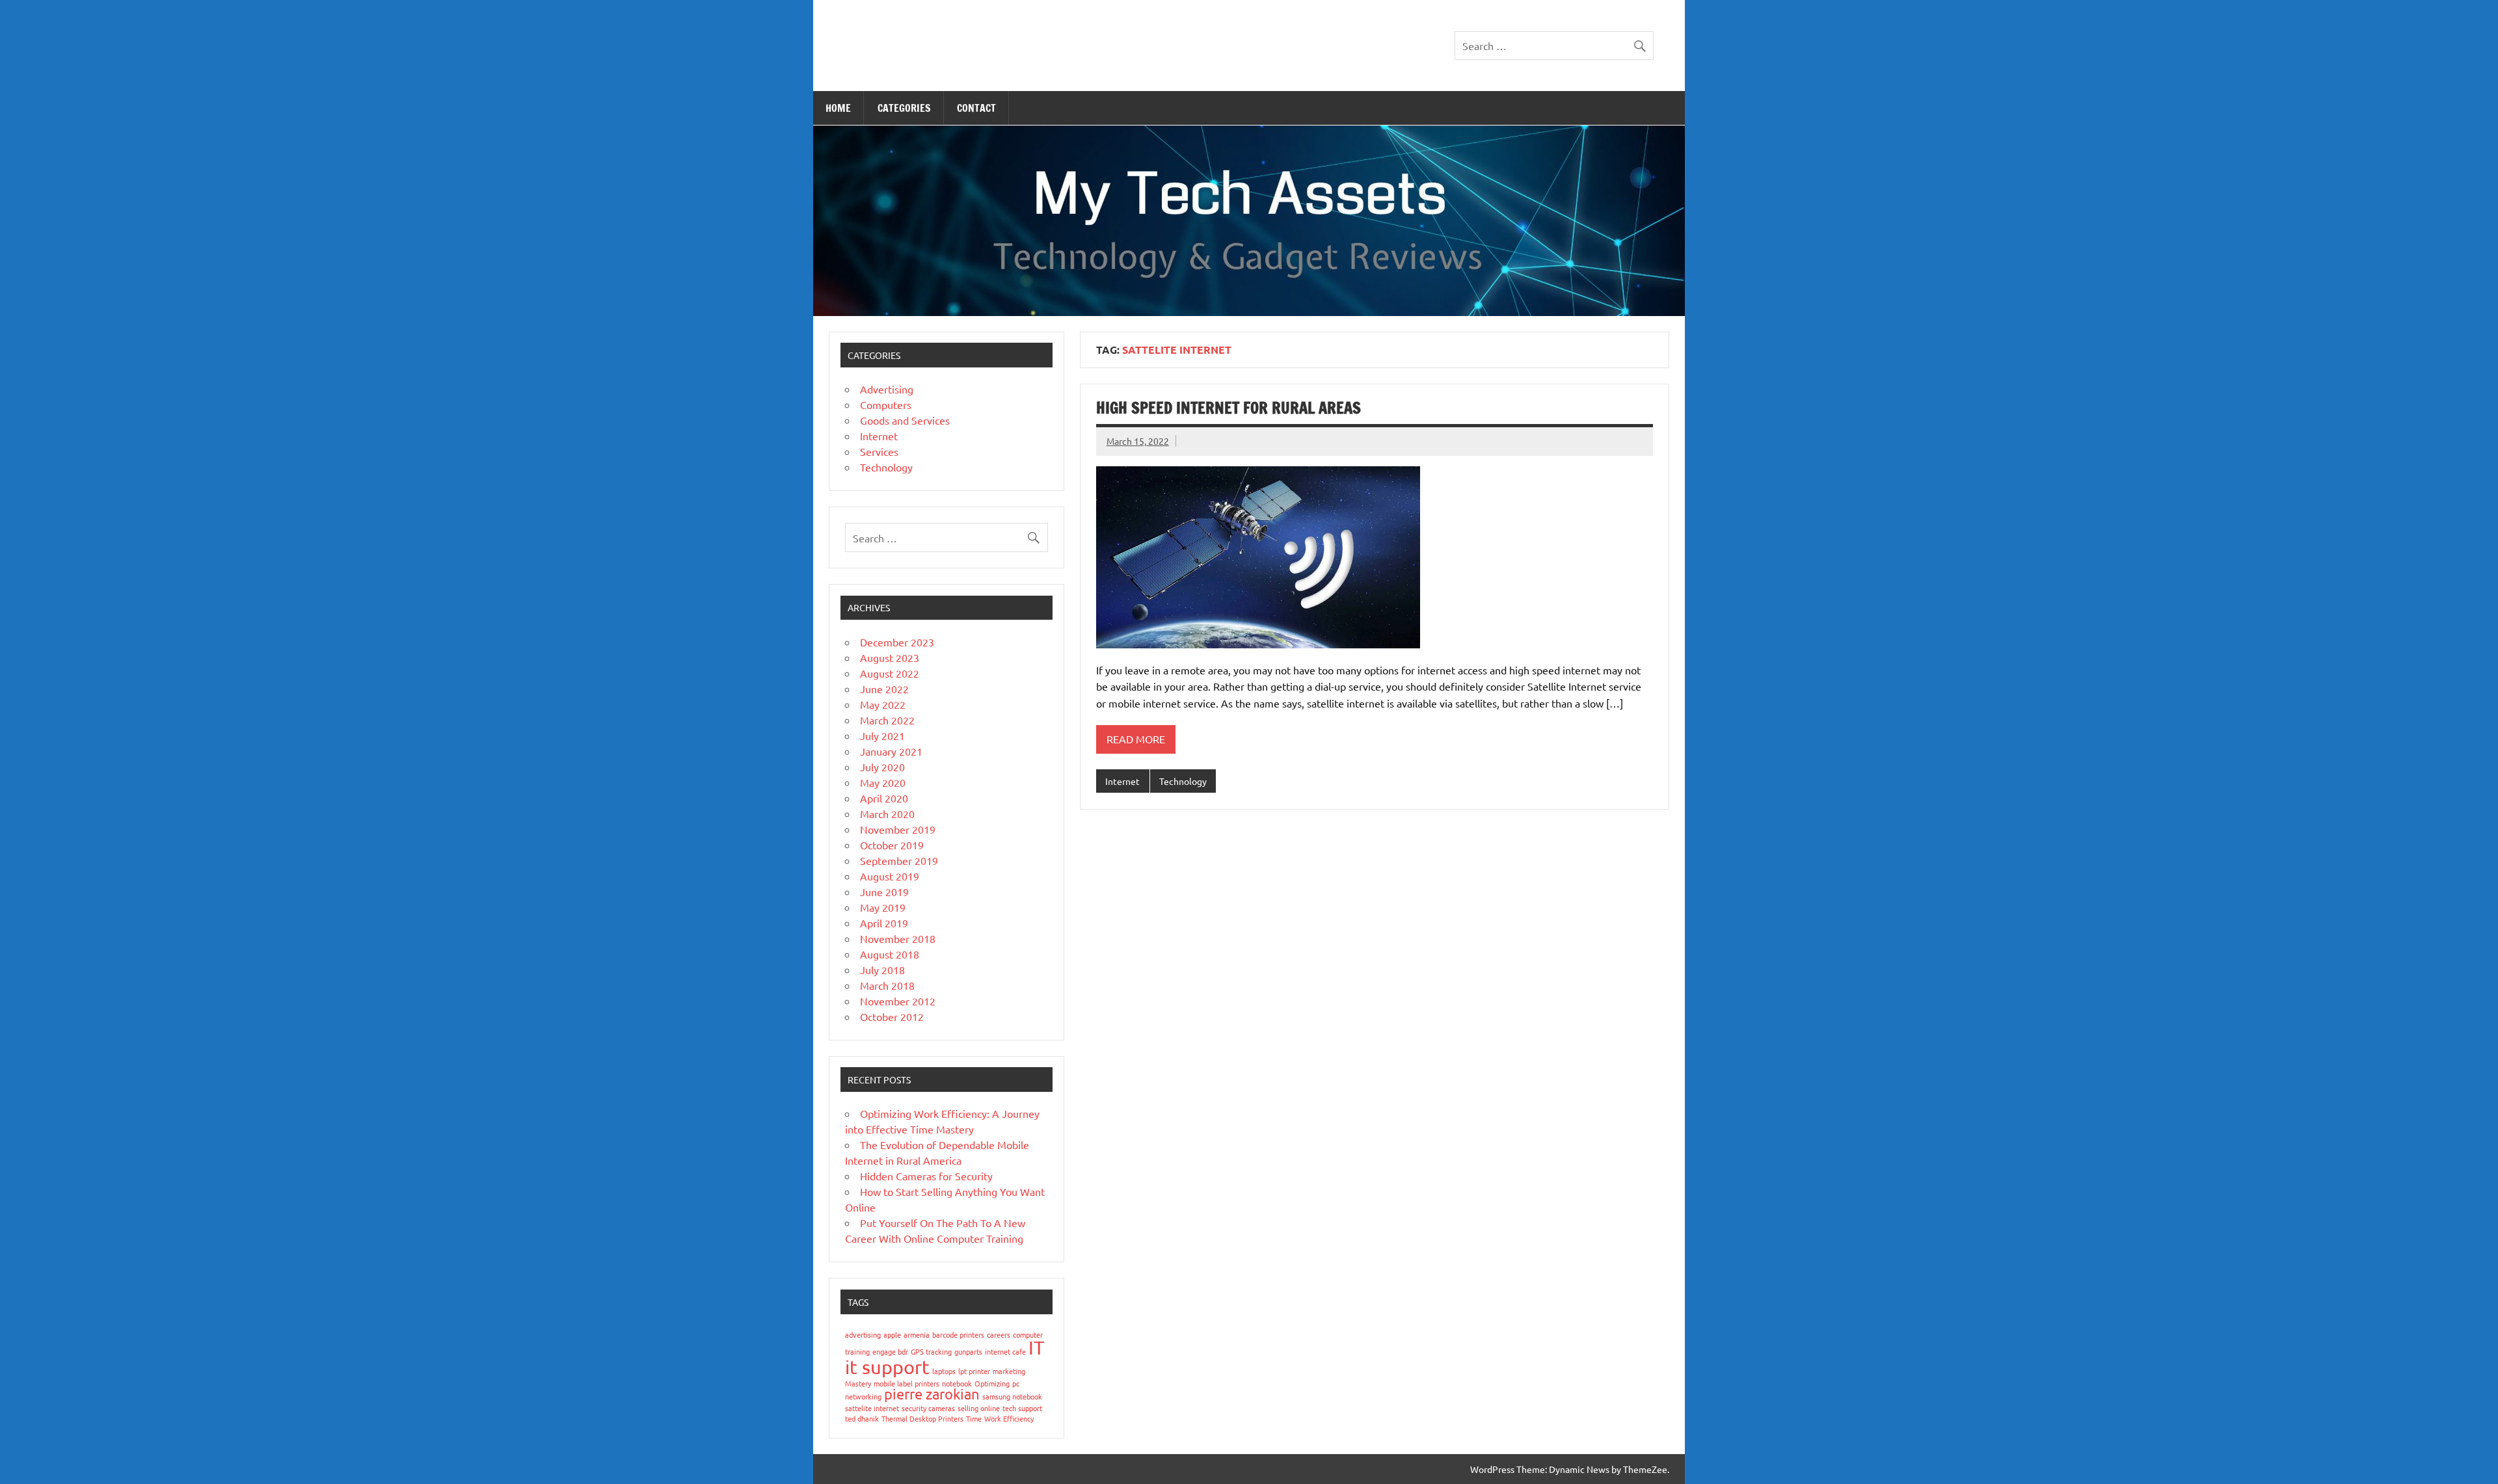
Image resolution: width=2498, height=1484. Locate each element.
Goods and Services (905, 420)
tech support (1022, 1408)
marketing (1009, 1371)
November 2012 (898, 1001)
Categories (904, 108)
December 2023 (897, 642)
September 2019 (899, 860)
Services (879, 451)
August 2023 (890, 657)
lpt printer (974, 1371)
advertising (863, 1334)
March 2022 (887, 720)
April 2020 (884, 798)
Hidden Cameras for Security (926, 1176)
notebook (957, 1383)
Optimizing (992, 1383)
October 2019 (892, 845)
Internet (1122, 781)
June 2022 (884, 689)
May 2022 (883, 704)
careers (999, 1334)
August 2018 (890, 954)
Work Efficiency (1009, 1418)
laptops (944, 1371)
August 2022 (890, 673)
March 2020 (887, 814)
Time (974, 1418)
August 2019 (890, 876)
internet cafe (1005, 1351)
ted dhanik (862, 1418)
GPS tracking (931, 1351)
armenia (917, 1334)
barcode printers (958, 1334)
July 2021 (882, 735)
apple (892, 1334)
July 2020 (882, 767)
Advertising (887, 389)
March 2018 (887, 985)
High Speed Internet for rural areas (1229, 408)
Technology (1183, 781)
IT (1036, 1347)
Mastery (858, 1383)
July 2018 (882, 970)
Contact (976, 108)
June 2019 (884, 892)
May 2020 (883, 782)
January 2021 (891, 751)
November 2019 (898, 829)
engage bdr (890, 1351)
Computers (886, 404)
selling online (979, 1408)
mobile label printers (907, 1383)
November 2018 (898, 938)
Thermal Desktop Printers (922, 1418)
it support (887, 1367)
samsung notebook (1012, 1396)
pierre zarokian (932, 1394)
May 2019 (883, 907)
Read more (1136, 739)
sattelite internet (872, 1408)
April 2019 (884, 923)
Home (838, 108)
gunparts (968, 1351)
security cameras (928, 1408)
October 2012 (892, 1016)
